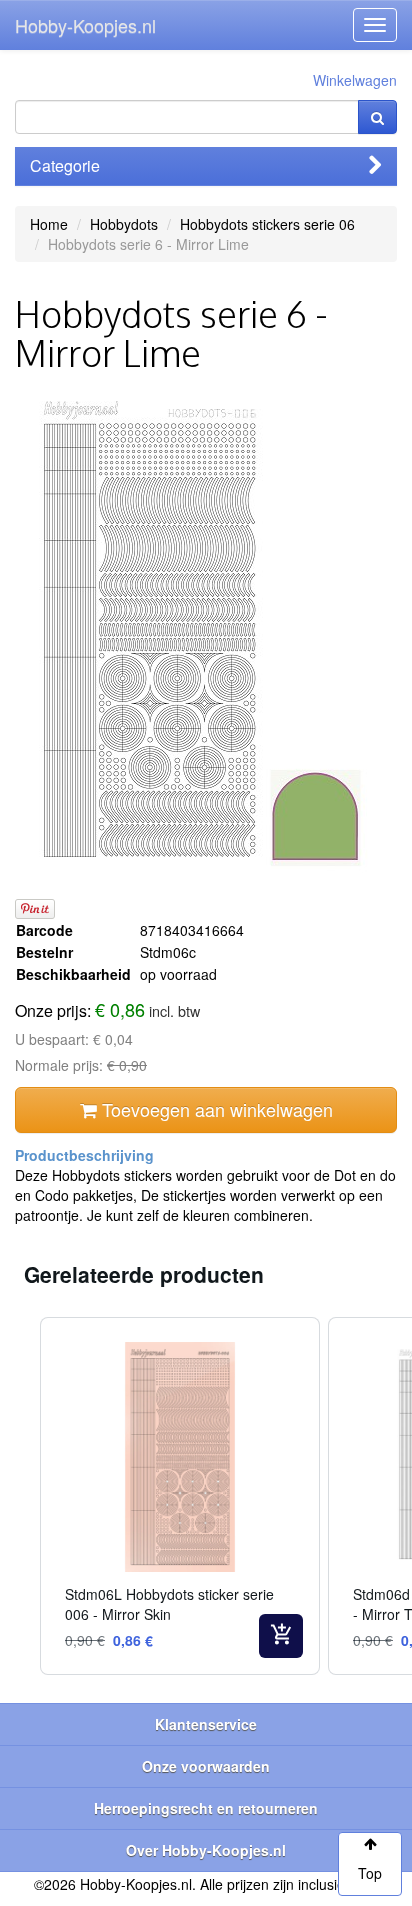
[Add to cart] (281, 1636)
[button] (20, 1496)
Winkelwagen (355, 80)
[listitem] (180, 1496)
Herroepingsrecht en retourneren (206, 1808)
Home (49, 224)
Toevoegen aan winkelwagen (215, 1109)
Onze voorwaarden (206, 1766)
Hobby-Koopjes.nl (85, 25)
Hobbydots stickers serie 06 (267, 224)
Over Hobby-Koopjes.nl (206, 1850)
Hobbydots (124, 224)
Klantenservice (206, 1724)
